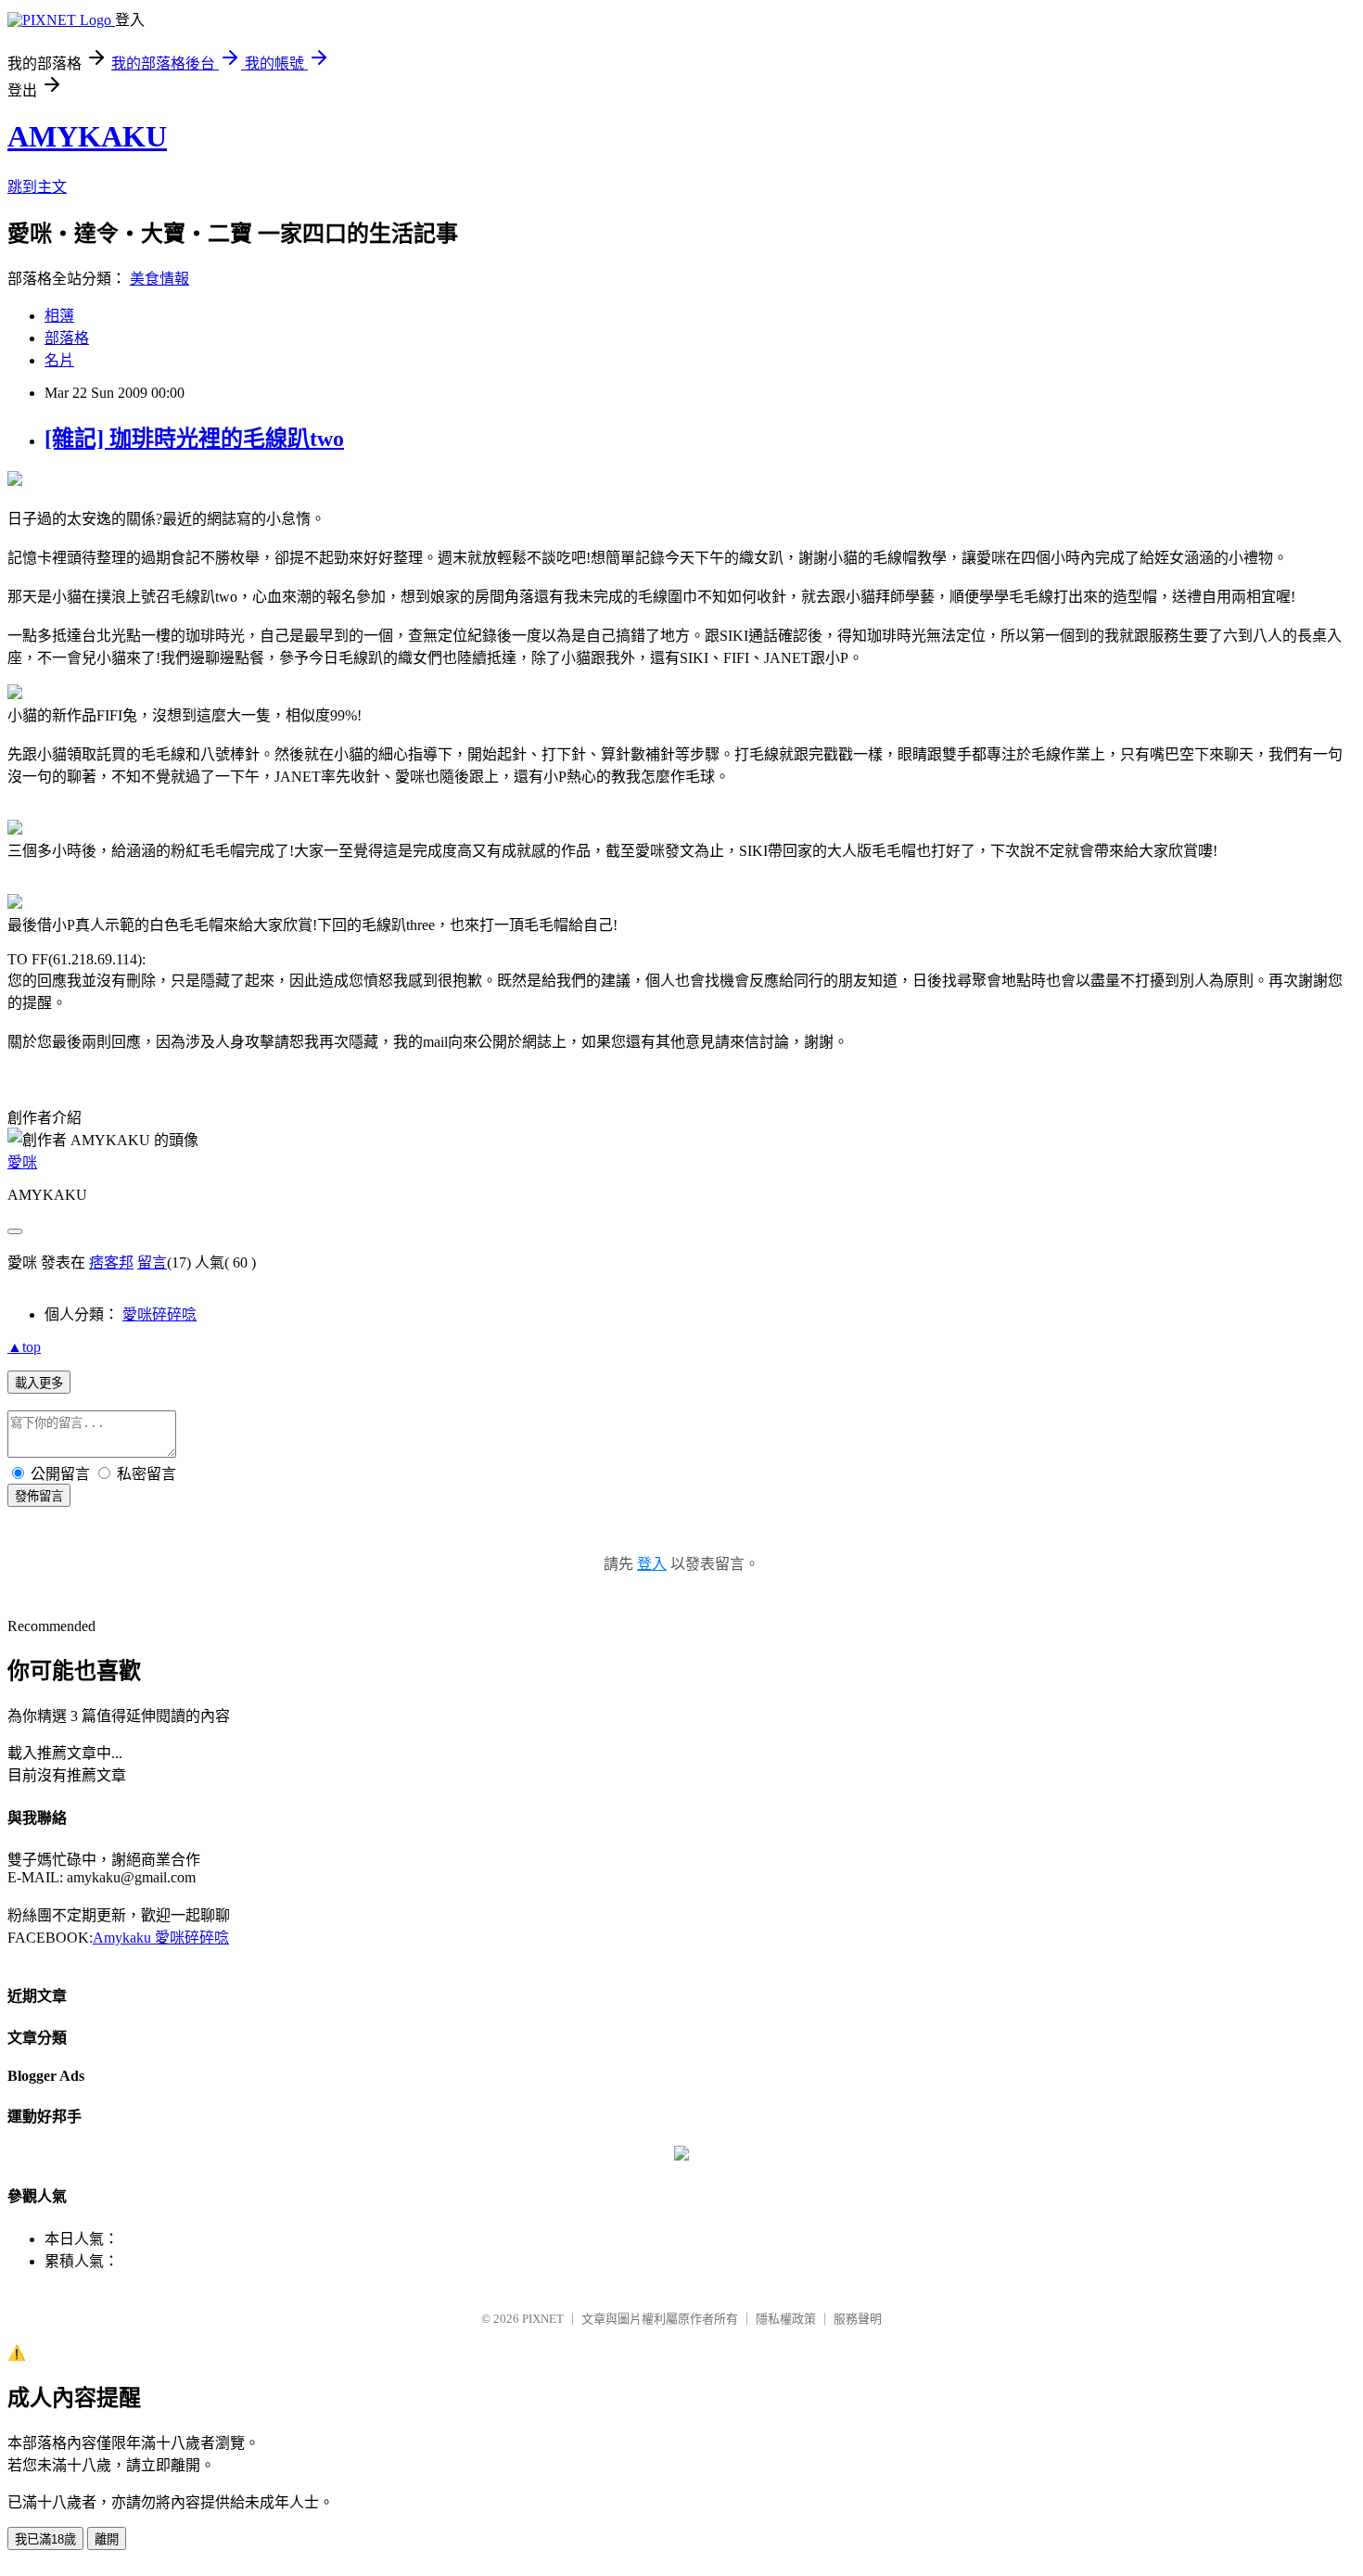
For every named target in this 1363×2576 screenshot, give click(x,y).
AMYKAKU (87, 136)
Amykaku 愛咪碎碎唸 (161, 1938)
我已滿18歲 (45, 2539)
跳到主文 (37, 187)
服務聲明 (858, 2319)
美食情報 (159, 279)
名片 (59, 360)
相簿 (59, 316)
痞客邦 (111, 1262)
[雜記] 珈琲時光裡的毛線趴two (194, 439)
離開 (107, 2539)
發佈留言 (39, 1496)
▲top (24, 1347)
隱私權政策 (786, 2319)
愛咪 (22, 1162)
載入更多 (39, 1383)
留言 (152, 1262)
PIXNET (543, 2319)
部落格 (67, 338)
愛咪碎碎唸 (159, 1314)
